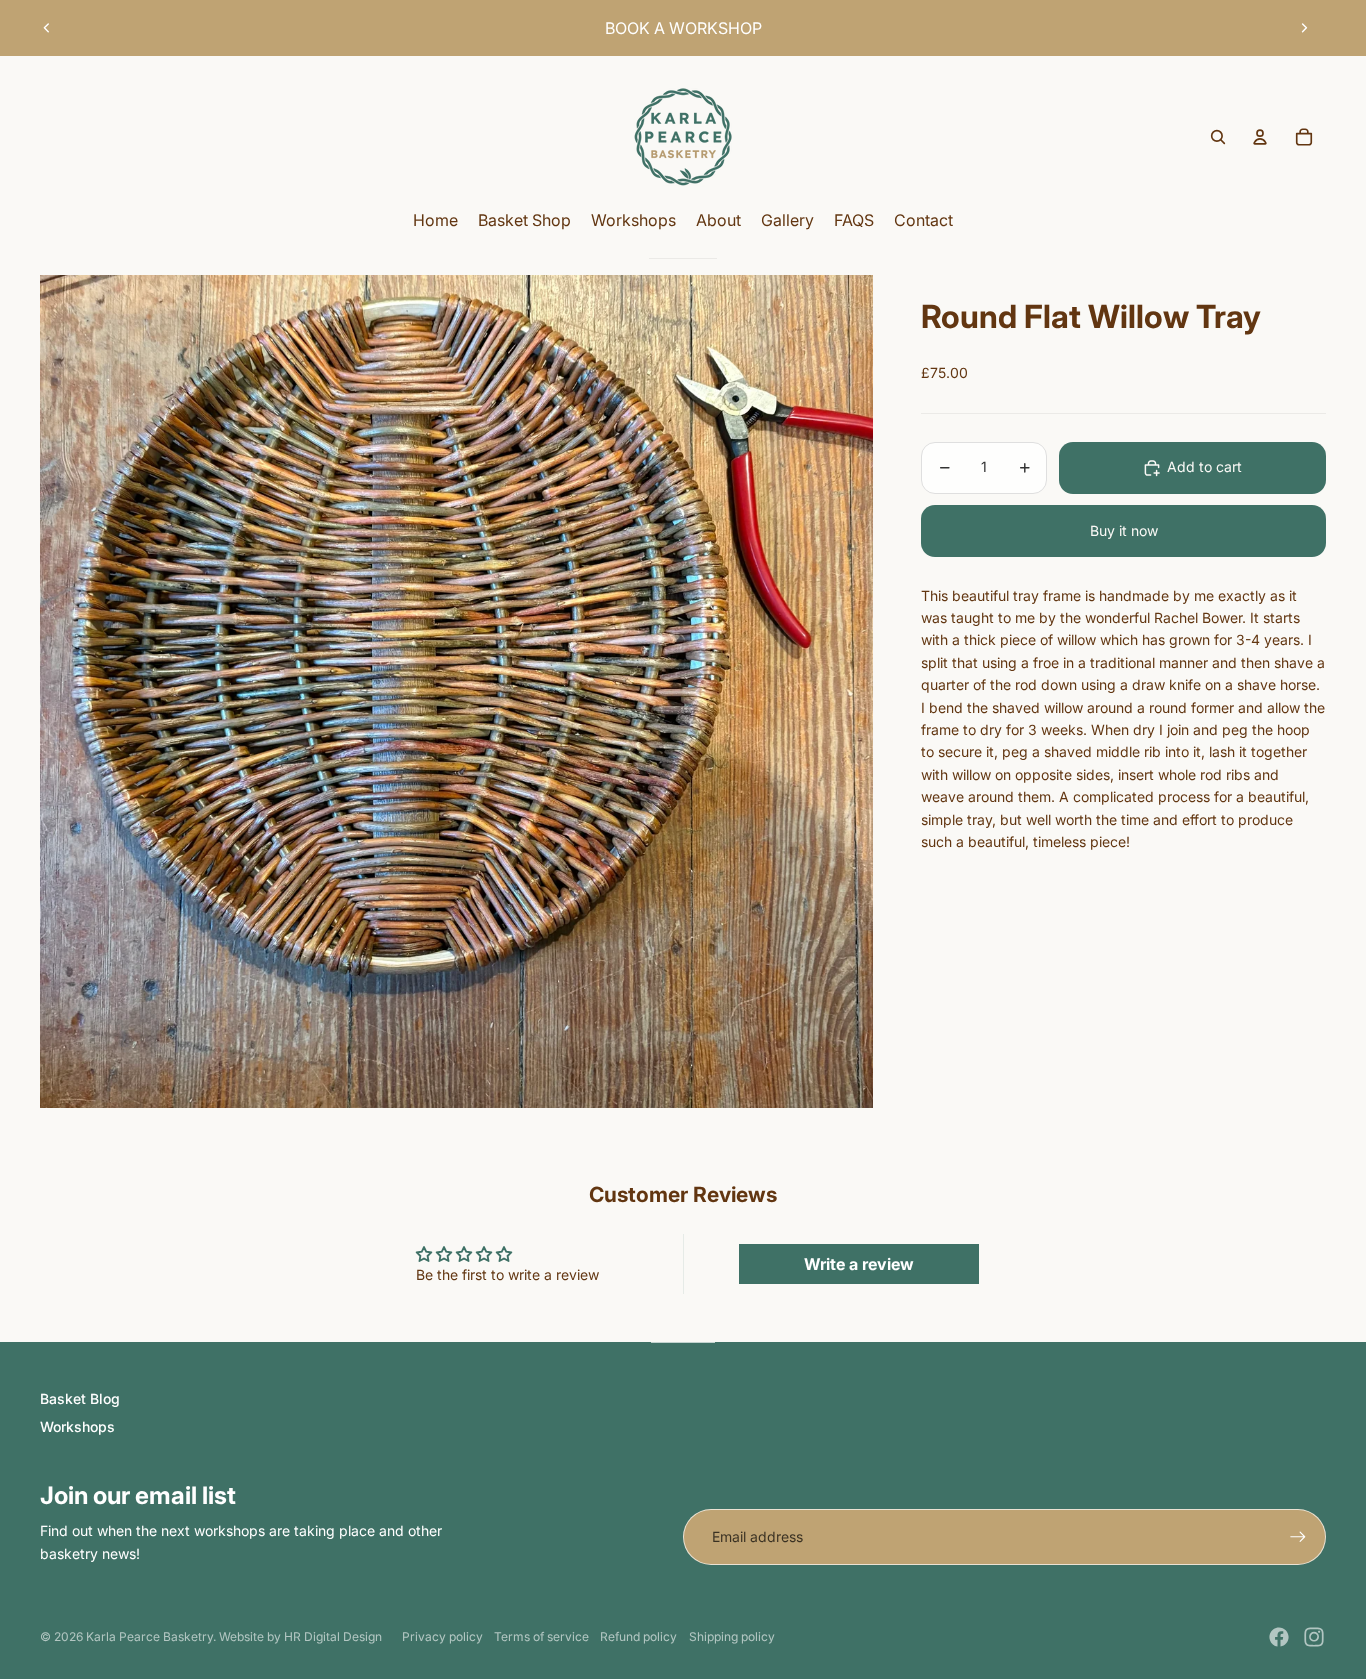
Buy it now (1124, 530)
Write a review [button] (859, 1264)
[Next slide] (1304, 28)
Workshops (77, 1426)
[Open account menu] (1260, 137)
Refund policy (638, 1636)
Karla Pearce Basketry (149, 1636)
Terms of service (541, 1636)
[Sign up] (1298, 1537)
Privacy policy (442, 1636)
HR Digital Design (333, 1636)
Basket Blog (80, 1398)
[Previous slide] (47, 28)
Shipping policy (732, 1636)
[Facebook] (1279, 1637)
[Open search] (1218, 137)
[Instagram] (1314, 1637)
